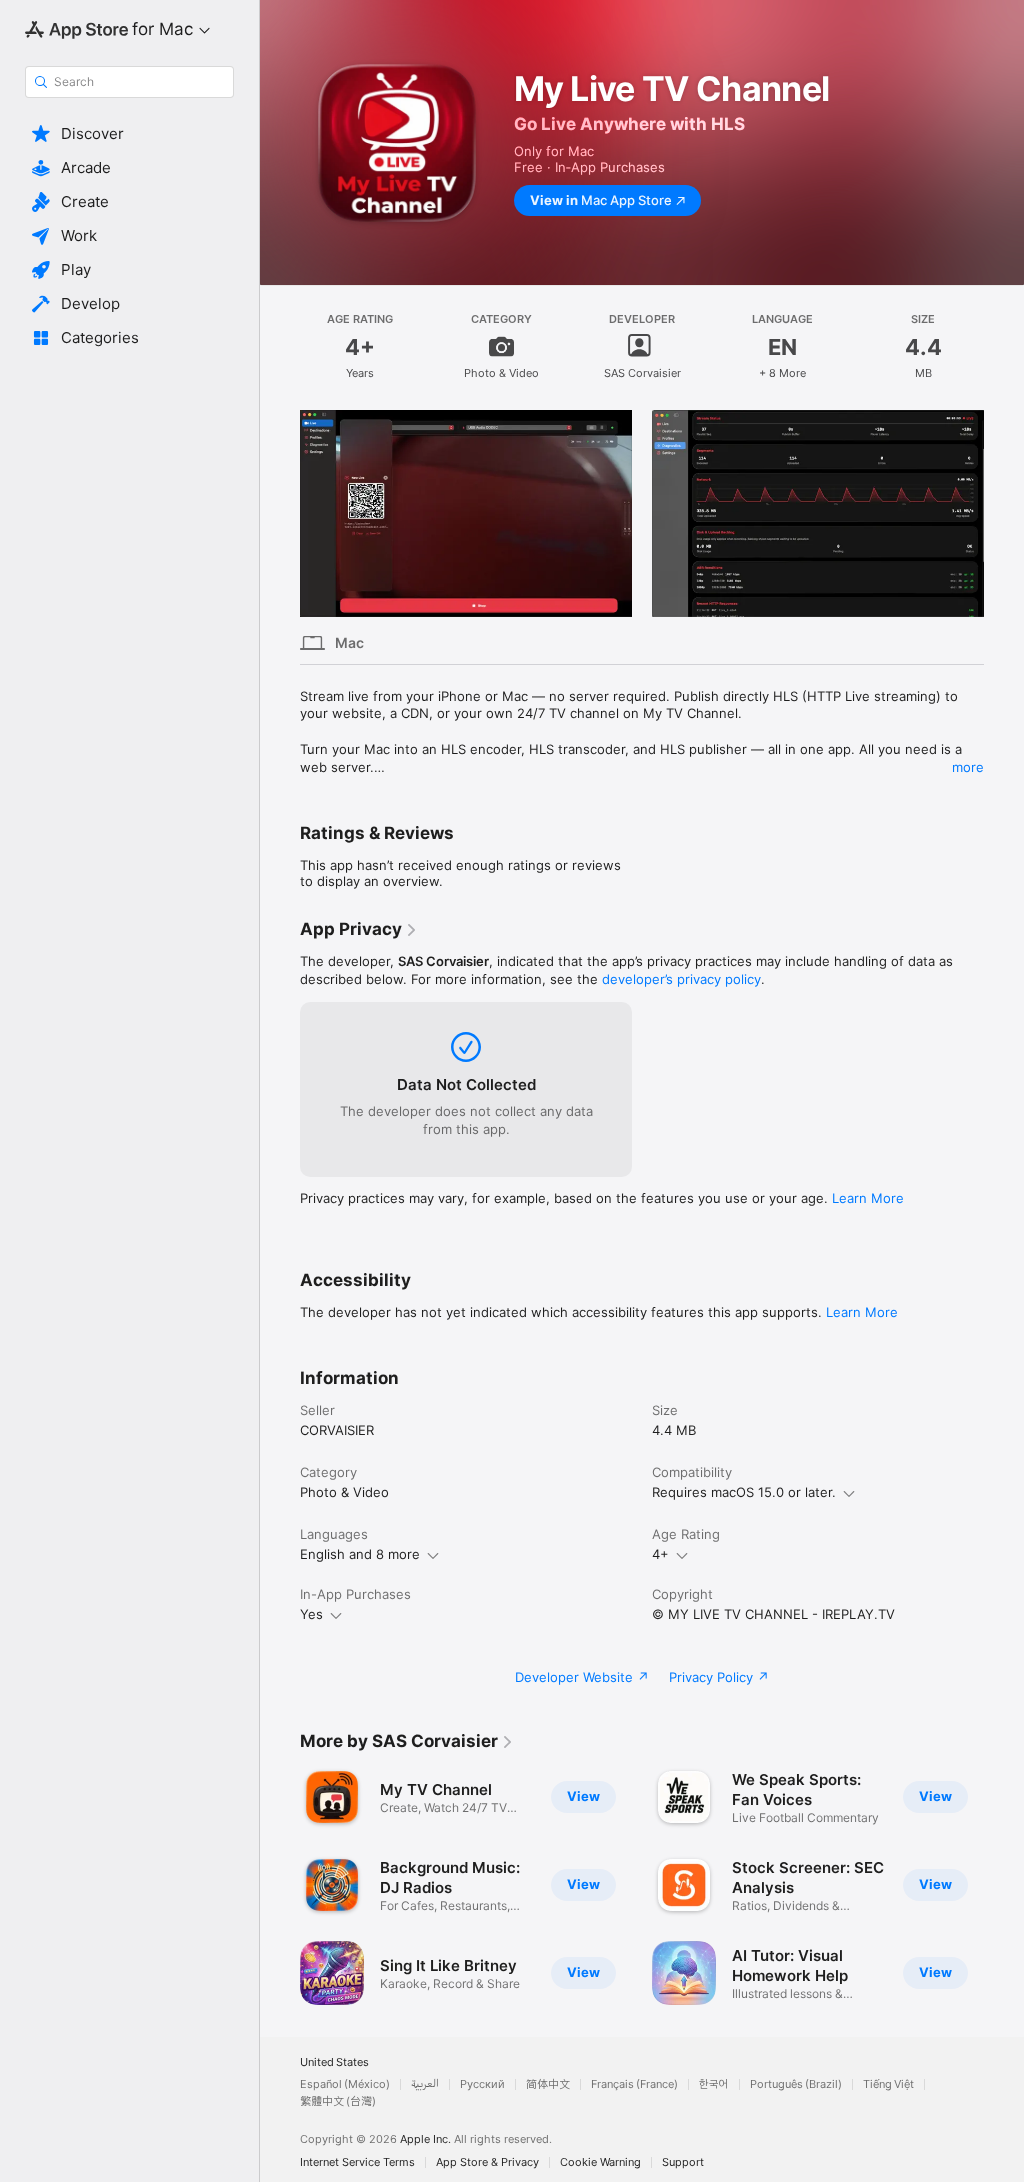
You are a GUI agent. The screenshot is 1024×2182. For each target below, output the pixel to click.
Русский (482, 2084)
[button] (129, 134)
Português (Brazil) (796, 2084)
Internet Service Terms (357, 2162)
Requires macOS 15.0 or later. (744, 1492)
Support (683, 2162)
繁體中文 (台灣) (338, 2101)
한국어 (714, 2084)
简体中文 (548, 2084)
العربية (425, 2084)
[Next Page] (1004, 514)
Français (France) (634, 2084)
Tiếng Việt (888, 2084)
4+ (660, 1554)
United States (334, 2062)
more (968, 767)
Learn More (868, 1198)
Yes (311, 1614)
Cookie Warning (600, 2162)
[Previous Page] (280, 514)
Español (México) (345, 2084)
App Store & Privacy (487, 2162)
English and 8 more (360, 1554)
